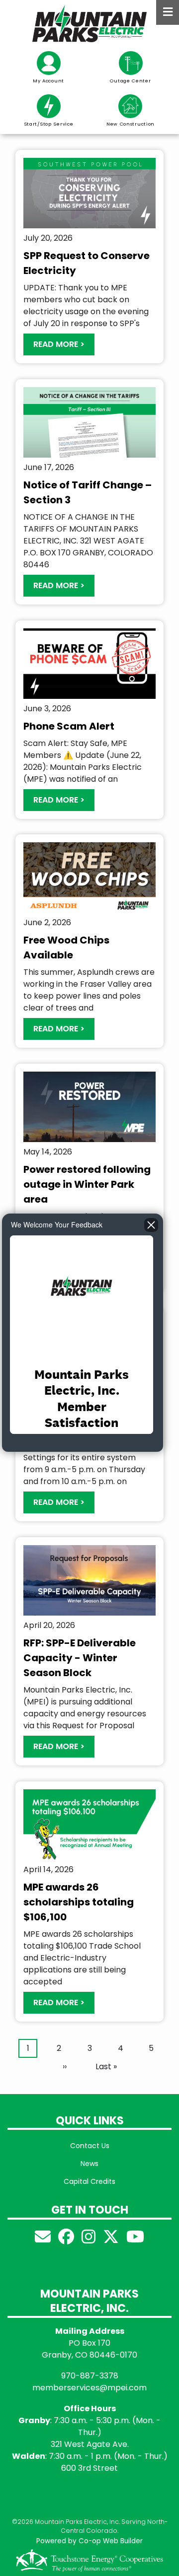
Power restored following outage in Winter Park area (87, 1184)
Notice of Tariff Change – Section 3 (88, 492)
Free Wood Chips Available (66, 948)
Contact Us (90, 2146)
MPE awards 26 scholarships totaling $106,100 (79, 1902)
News (89, 2164)
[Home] (89, 24)
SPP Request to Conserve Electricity (87, 263)
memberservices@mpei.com (89, 2388)
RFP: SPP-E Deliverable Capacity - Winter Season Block (80, 1658)
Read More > (59, 344)
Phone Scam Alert (69, 726)
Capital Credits (89, 2181)
